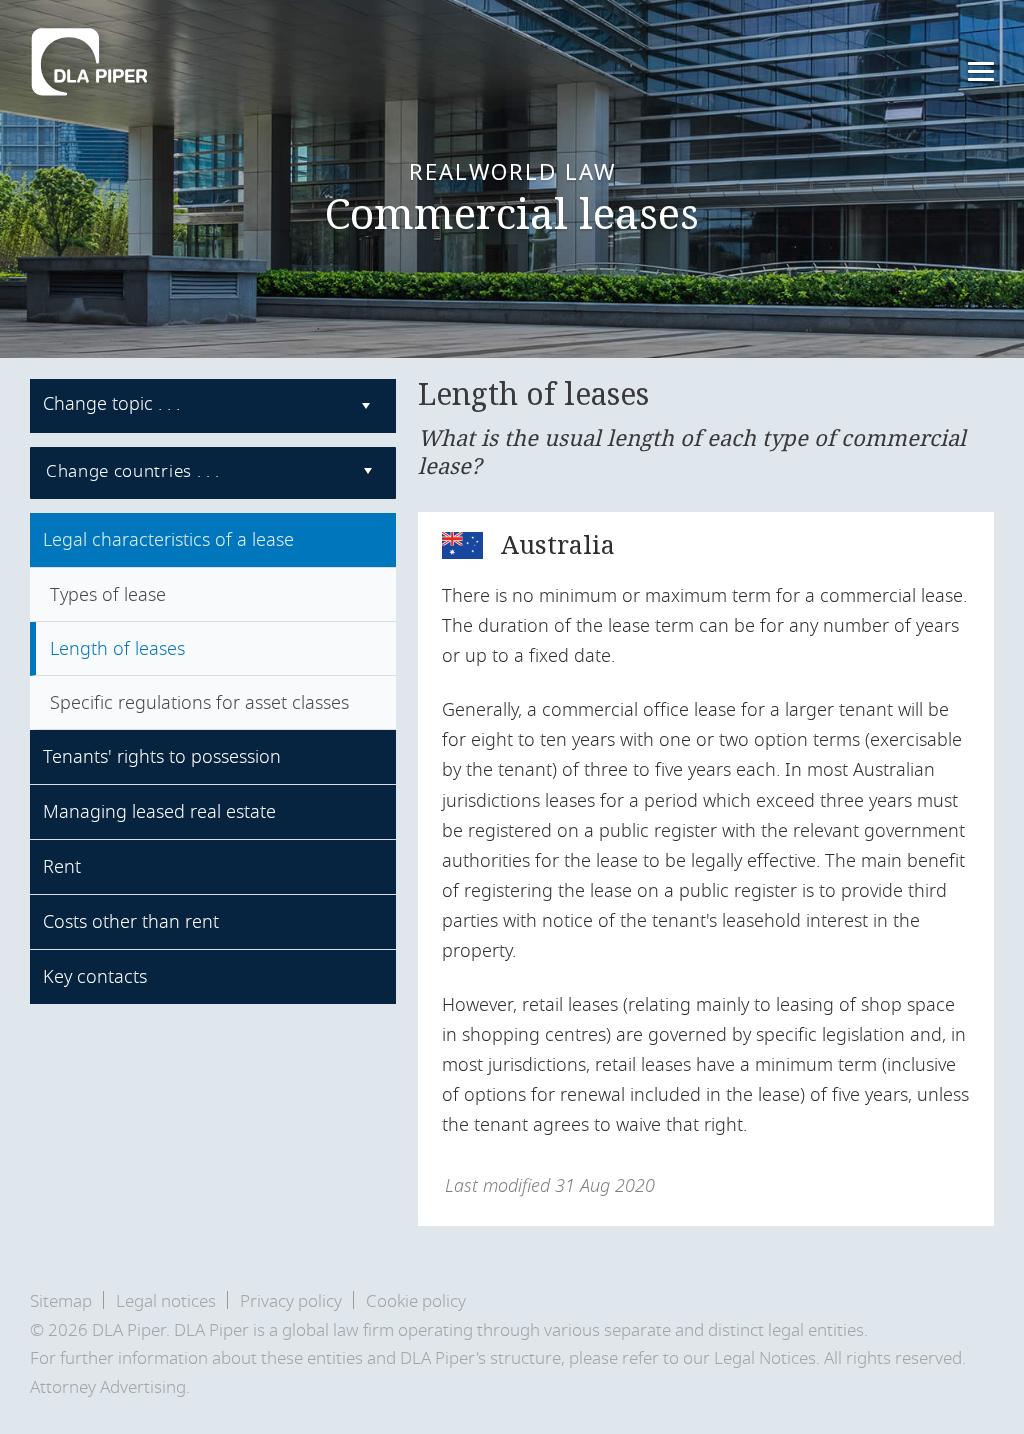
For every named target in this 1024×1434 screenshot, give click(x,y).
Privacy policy (291, 1301)
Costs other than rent (131, 922)
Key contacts (95, 977)
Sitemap (61, 1301)
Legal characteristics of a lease (168, 540)
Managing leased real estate (159, 812)
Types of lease (108, 595)
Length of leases (117, 649)
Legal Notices (765, 1358)
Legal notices (166, 1301)
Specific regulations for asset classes (199, 703)
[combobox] (213, 406)
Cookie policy (416, 1301)
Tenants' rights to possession (162, 757)
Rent (62, 867)
